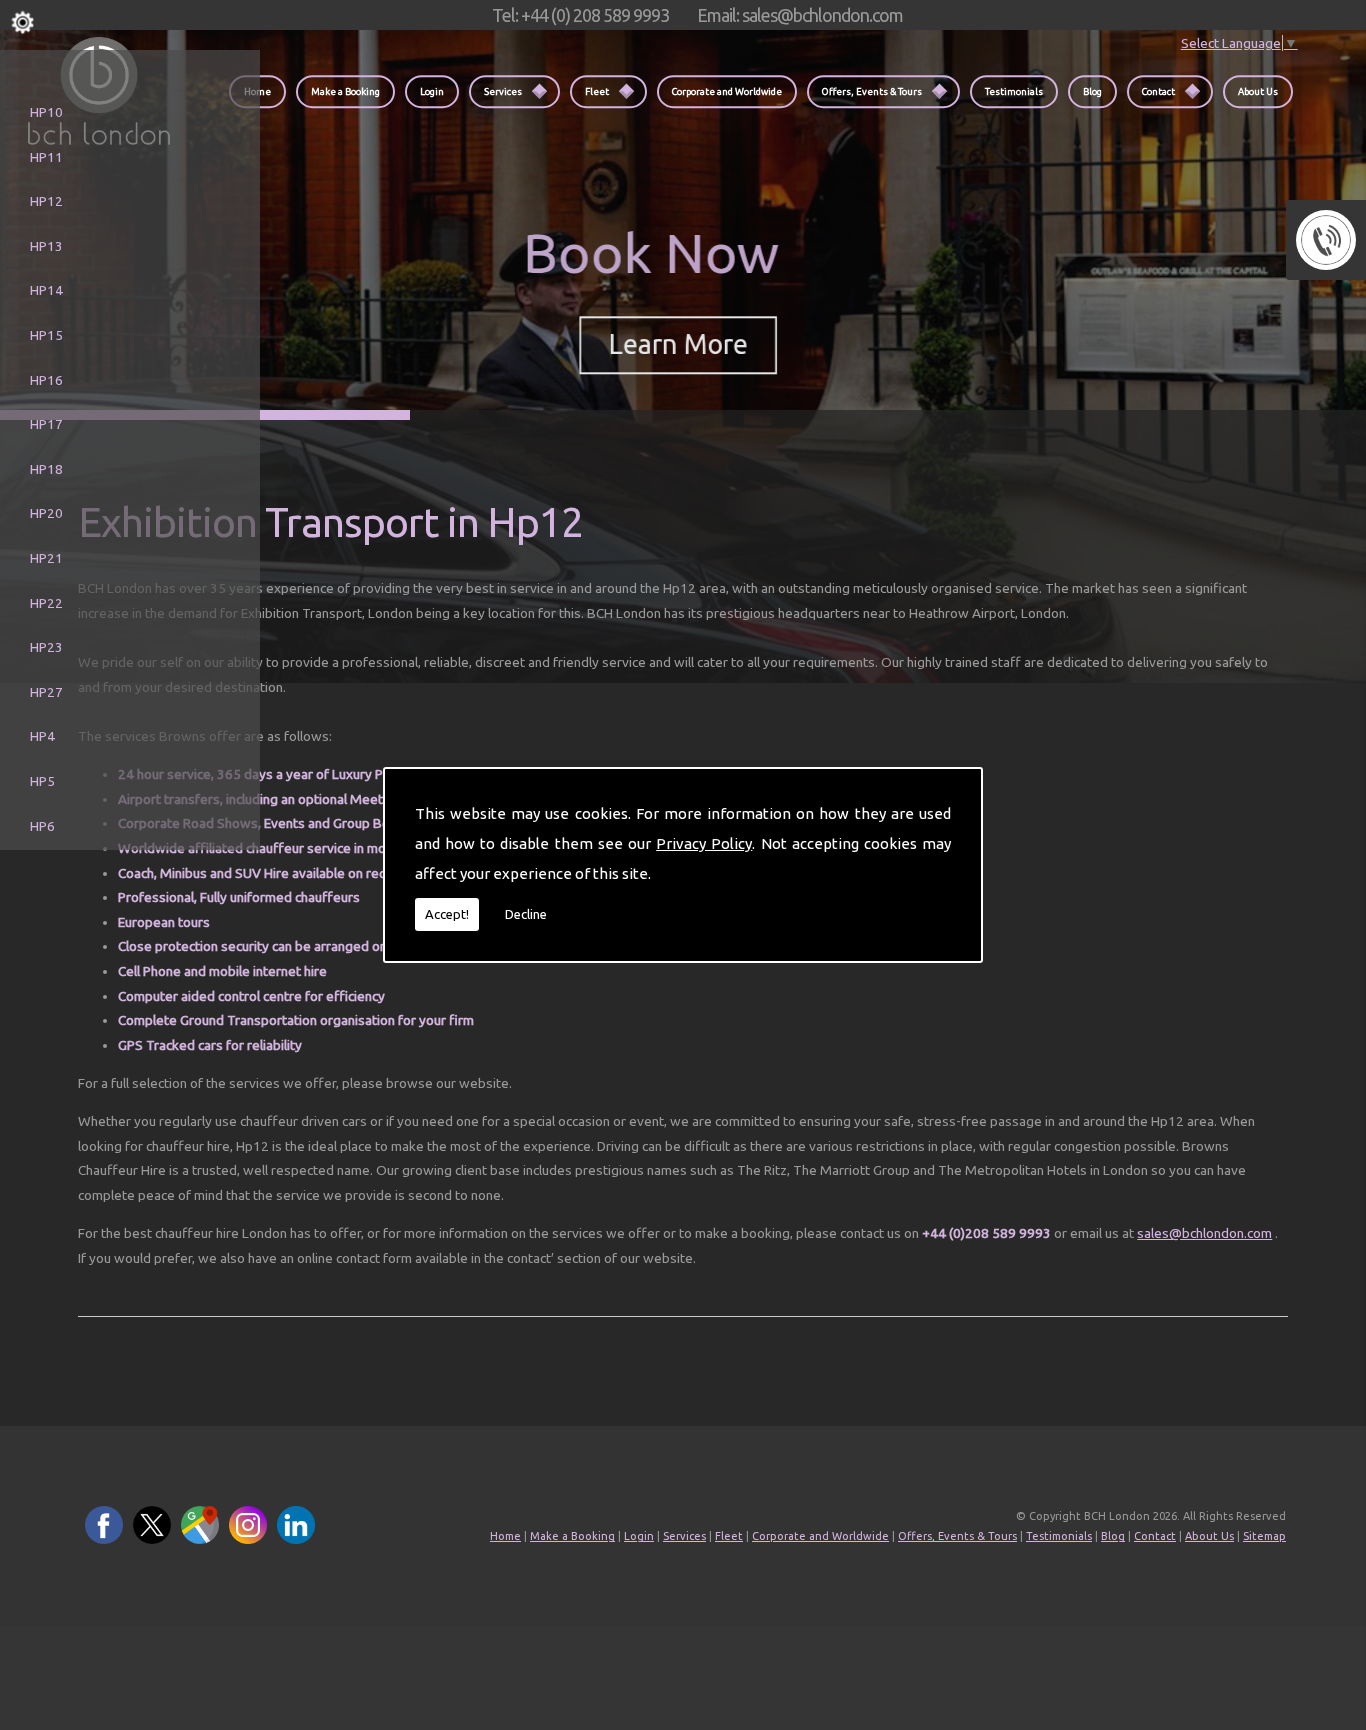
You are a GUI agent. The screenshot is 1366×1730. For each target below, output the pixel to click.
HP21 (46, 558)
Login (432, 91)
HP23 (46, 647)
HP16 (46, 380)
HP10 (46, 112)
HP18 (46, 469)
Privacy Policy (704, 843)
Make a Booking (345, 91)
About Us (1258, 91)
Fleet (597, 91)
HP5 (42, 781)
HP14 (46, 290)
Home (505, 1536)
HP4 (42, 736)
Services (503, 91)
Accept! (447, 914)
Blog (1092, 91)
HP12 (46, 201)
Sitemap (1264, 1536)
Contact (1158, 91)
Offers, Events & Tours (872, 91)
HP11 (46, 157)
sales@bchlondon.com (1204, 1233)
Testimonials (1014, 91)
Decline (526, 914)
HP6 (42, 826)
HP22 (46, 603)
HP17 (46, 424)
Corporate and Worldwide (727, 91)
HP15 (46, 335)
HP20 (46, 513)
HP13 (46, 246)
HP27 (46, 692)
